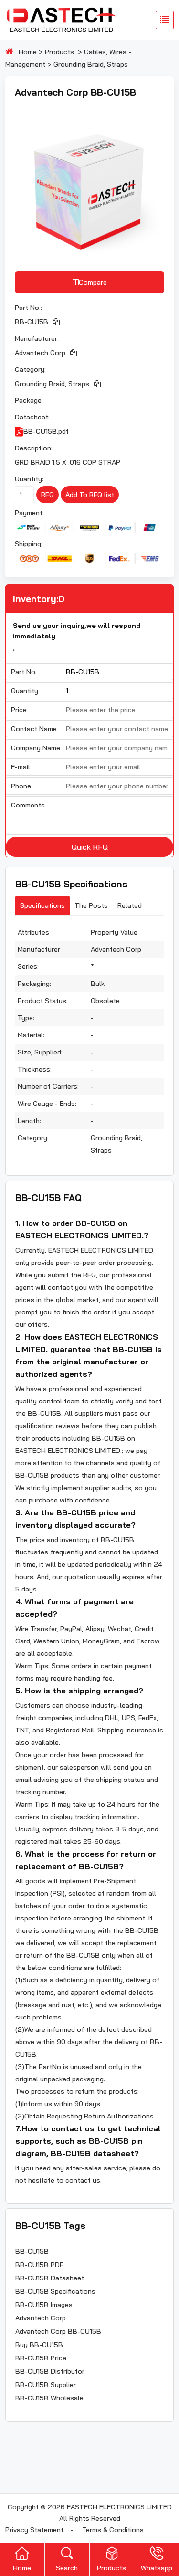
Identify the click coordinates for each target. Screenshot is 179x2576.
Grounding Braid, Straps (91, 64)
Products (59, 52)
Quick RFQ (90, 847)
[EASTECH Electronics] (61, 20)
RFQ (47, 495)
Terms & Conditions (113, 2530)
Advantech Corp (40, 353)
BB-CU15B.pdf (46, 431)
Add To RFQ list (90, 495)
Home (28, 52)
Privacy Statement (34, 2530)
